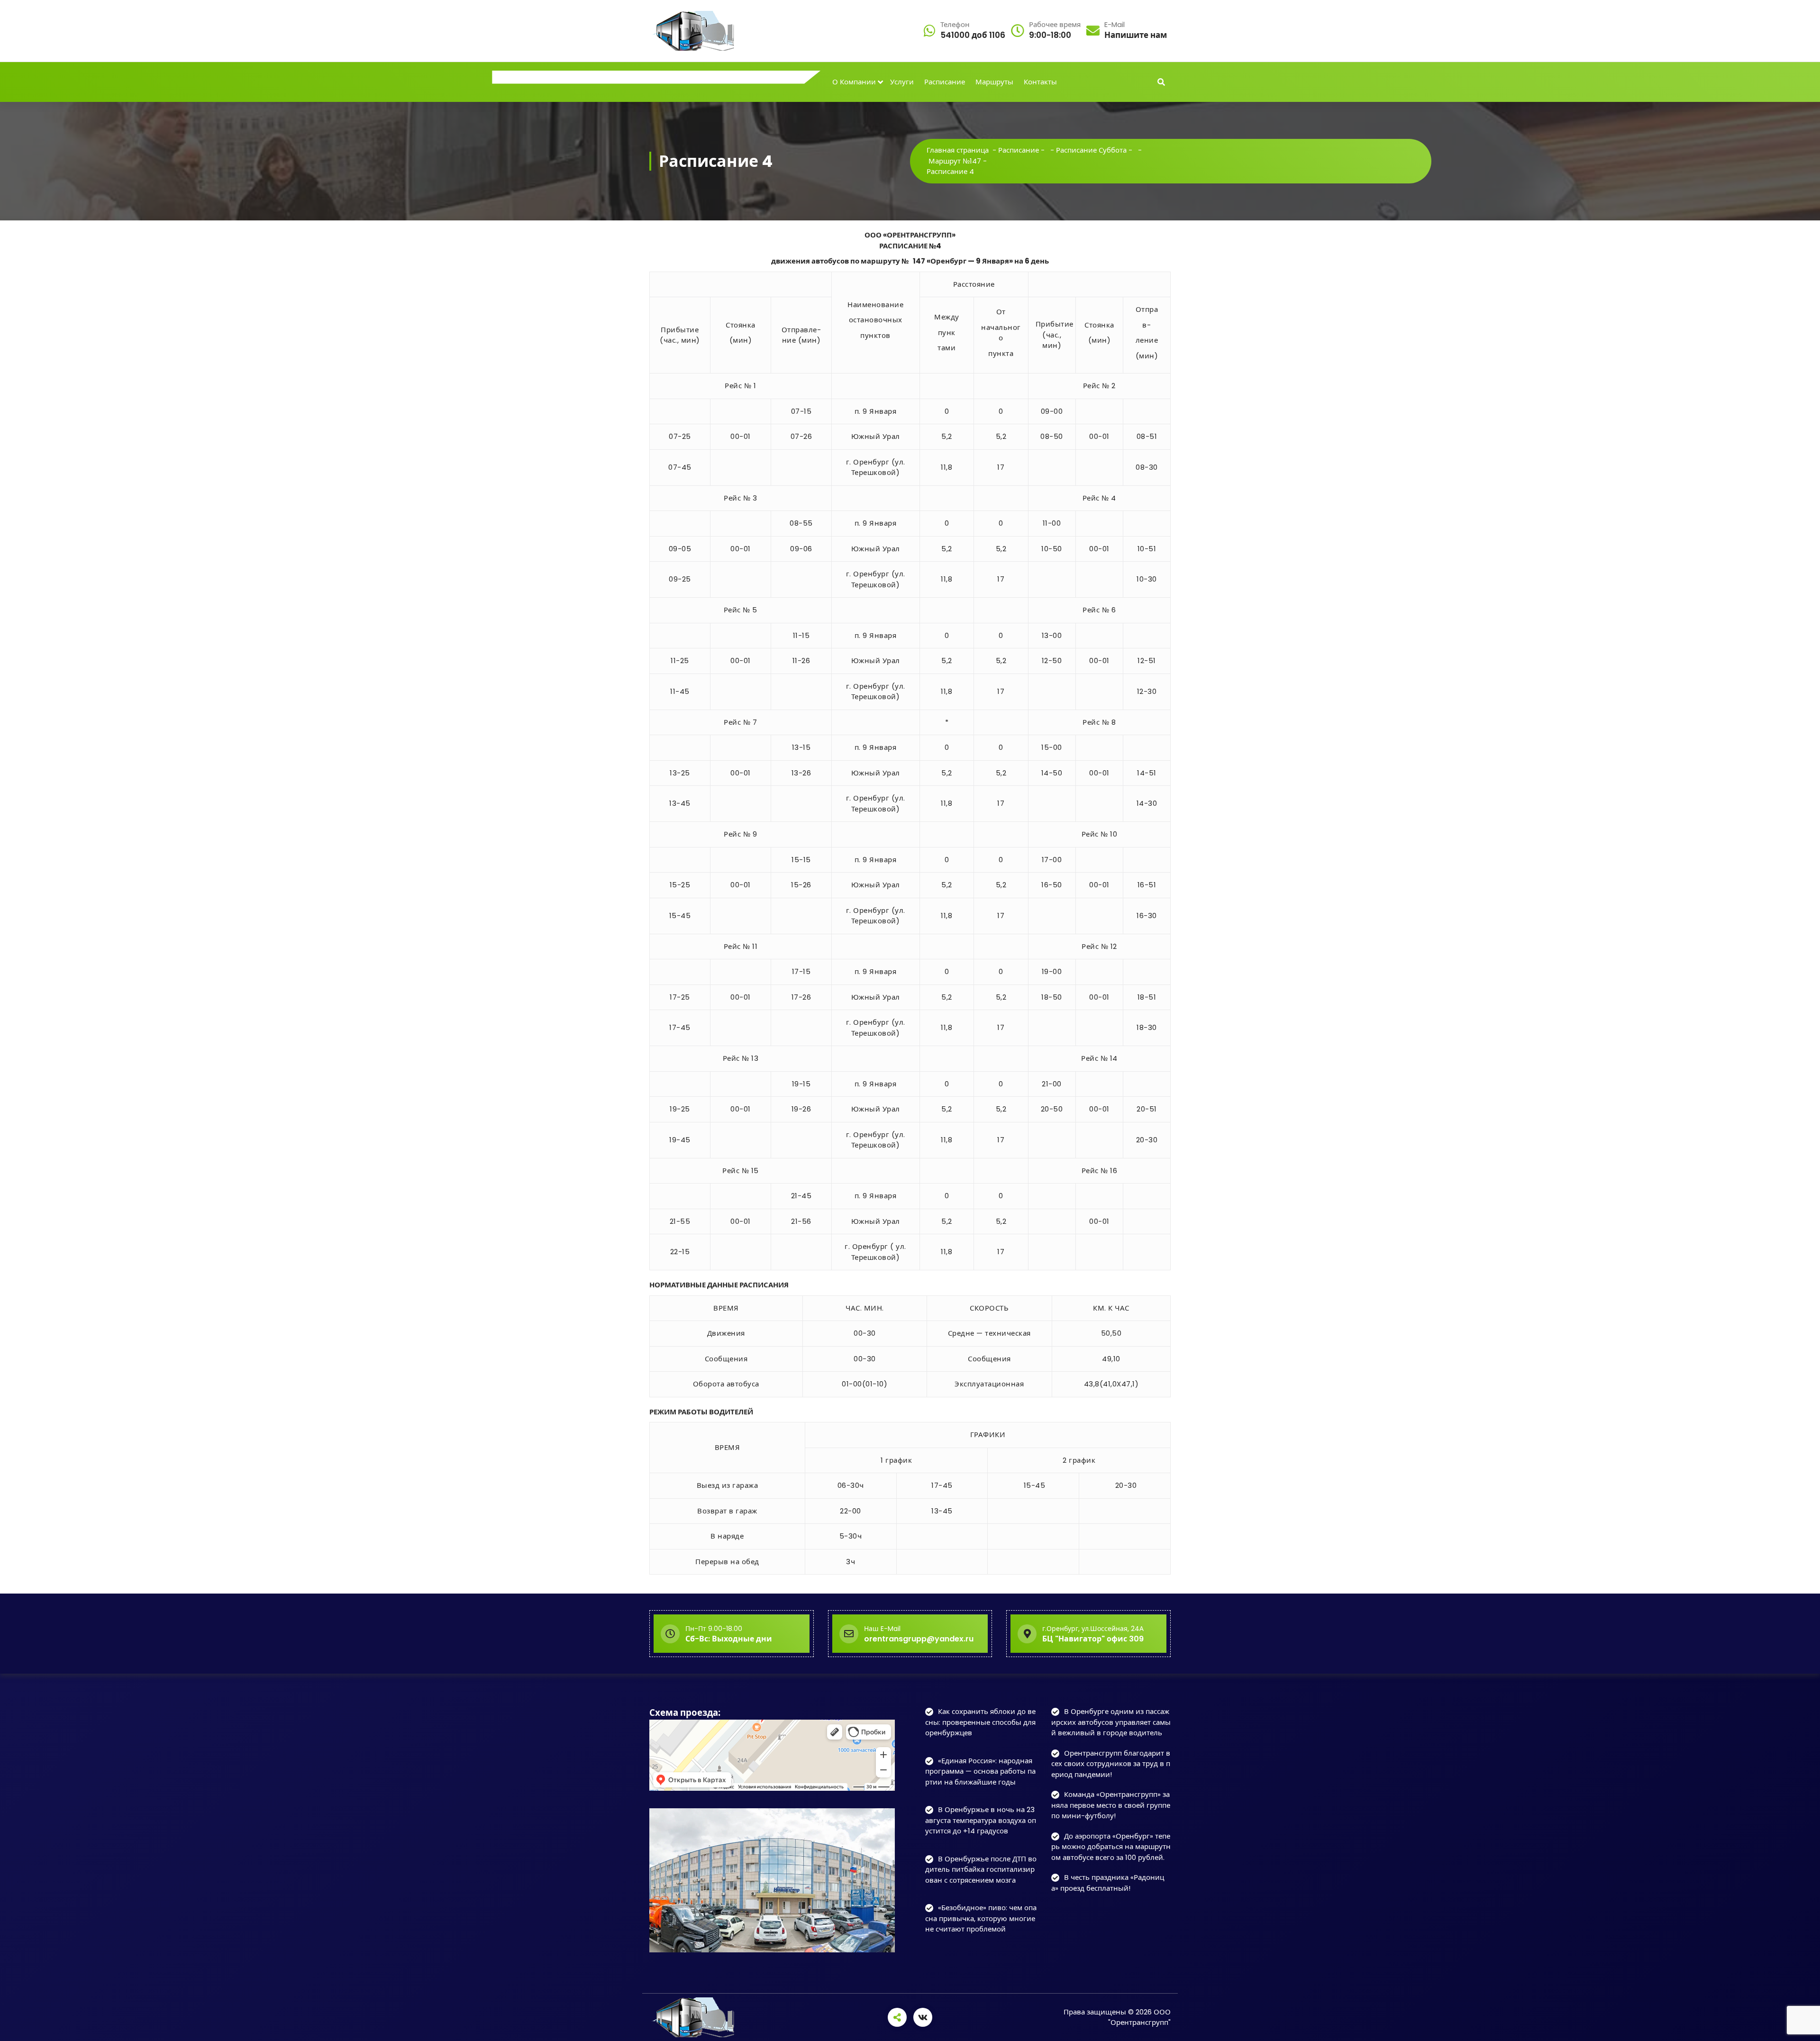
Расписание (945, 82)
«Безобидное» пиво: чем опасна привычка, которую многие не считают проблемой (981, 1918)
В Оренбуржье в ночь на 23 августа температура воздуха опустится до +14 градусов (981, 1820)
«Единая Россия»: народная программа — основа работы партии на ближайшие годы (980, 1771)
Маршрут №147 (955, 161)
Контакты (1040, 82)
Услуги (902, 82)
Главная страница (958, 150)
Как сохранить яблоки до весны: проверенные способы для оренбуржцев (980, 1722)
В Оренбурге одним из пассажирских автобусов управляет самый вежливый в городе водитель (1111, 1722)
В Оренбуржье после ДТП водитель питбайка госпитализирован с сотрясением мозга (981, 1869)
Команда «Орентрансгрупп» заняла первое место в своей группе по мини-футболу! (1111, 1805)
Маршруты (994, 82)
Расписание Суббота (1091, 150)
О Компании (854, 82)
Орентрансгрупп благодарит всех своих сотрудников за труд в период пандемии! (1111, 1764)
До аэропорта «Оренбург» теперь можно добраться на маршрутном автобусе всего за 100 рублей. (1111, 1847)
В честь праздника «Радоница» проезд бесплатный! (1108, 1883)
